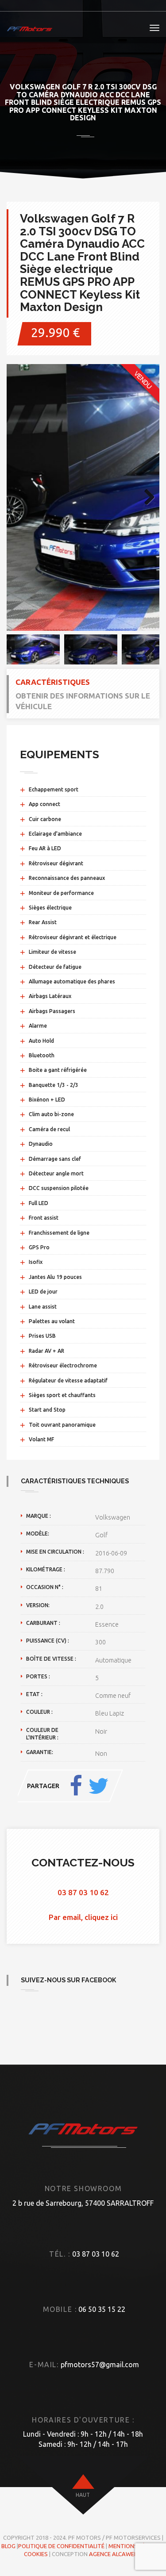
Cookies (36, 2554)
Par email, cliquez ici (83, 1917)
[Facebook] (76, 1786)
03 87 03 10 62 (83, 1892)
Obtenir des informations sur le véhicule (83, 701)
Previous (20, 498)
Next (146, 498)
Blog (8, 2546)
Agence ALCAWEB (113, 2554)
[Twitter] (98, 1786)
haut (83, 2495)
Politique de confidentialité (61, 2546)
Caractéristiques (53, 682)
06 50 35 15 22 (102, 2309)
